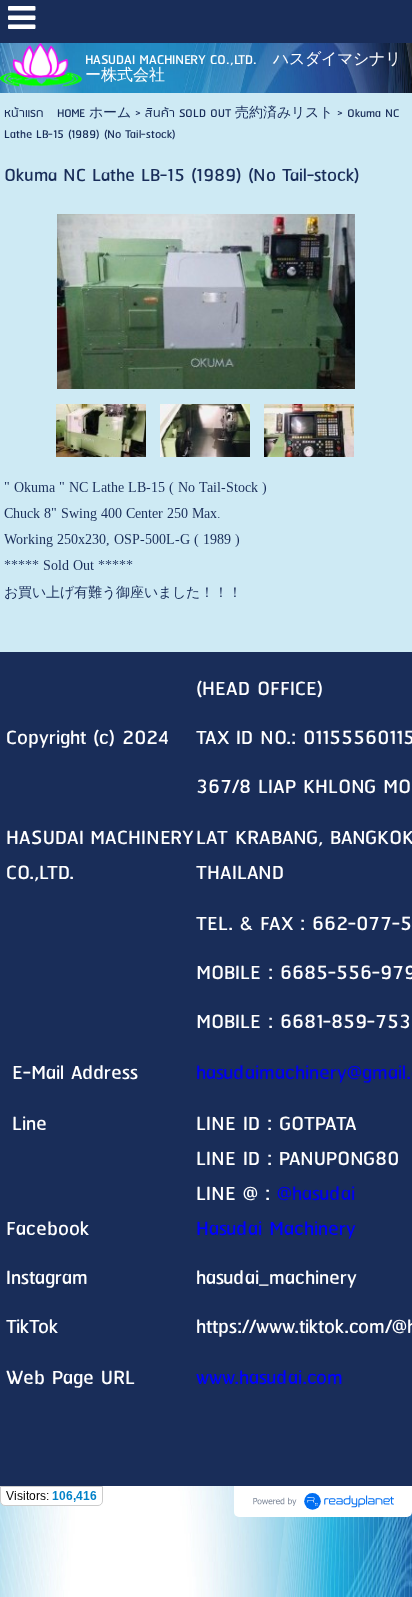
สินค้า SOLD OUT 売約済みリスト (239, 113)
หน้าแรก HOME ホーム (67, 113)
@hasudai (316, 1194)
